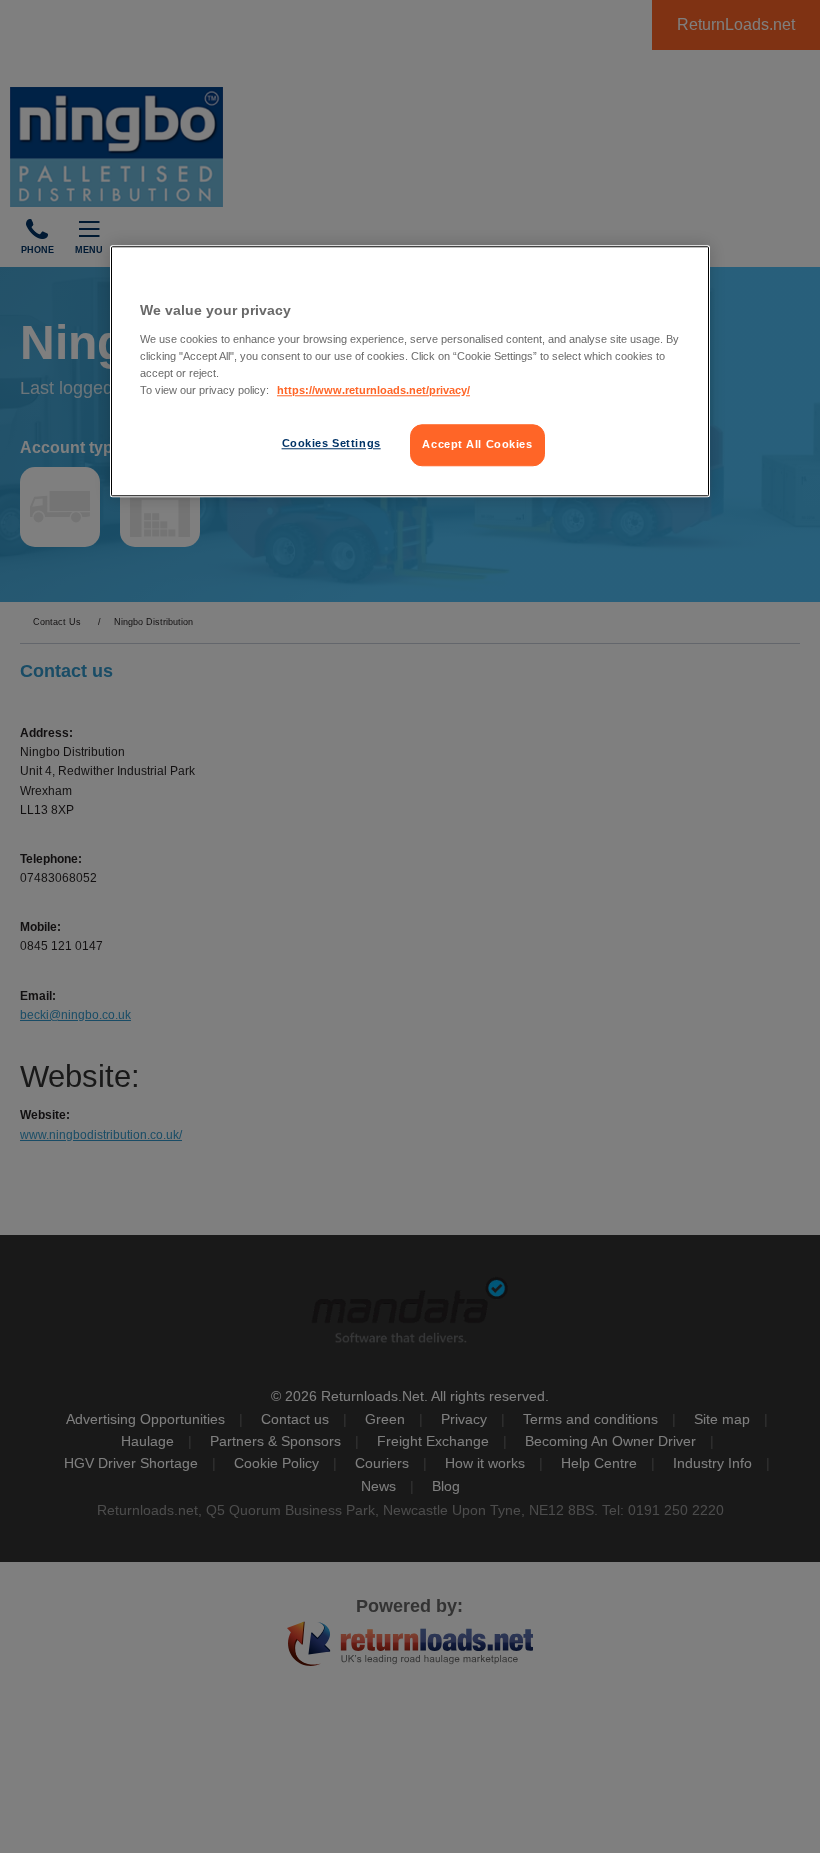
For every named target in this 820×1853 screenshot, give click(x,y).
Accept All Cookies (477, 444)
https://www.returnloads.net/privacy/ (373, 390)
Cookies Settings (331, 443)
